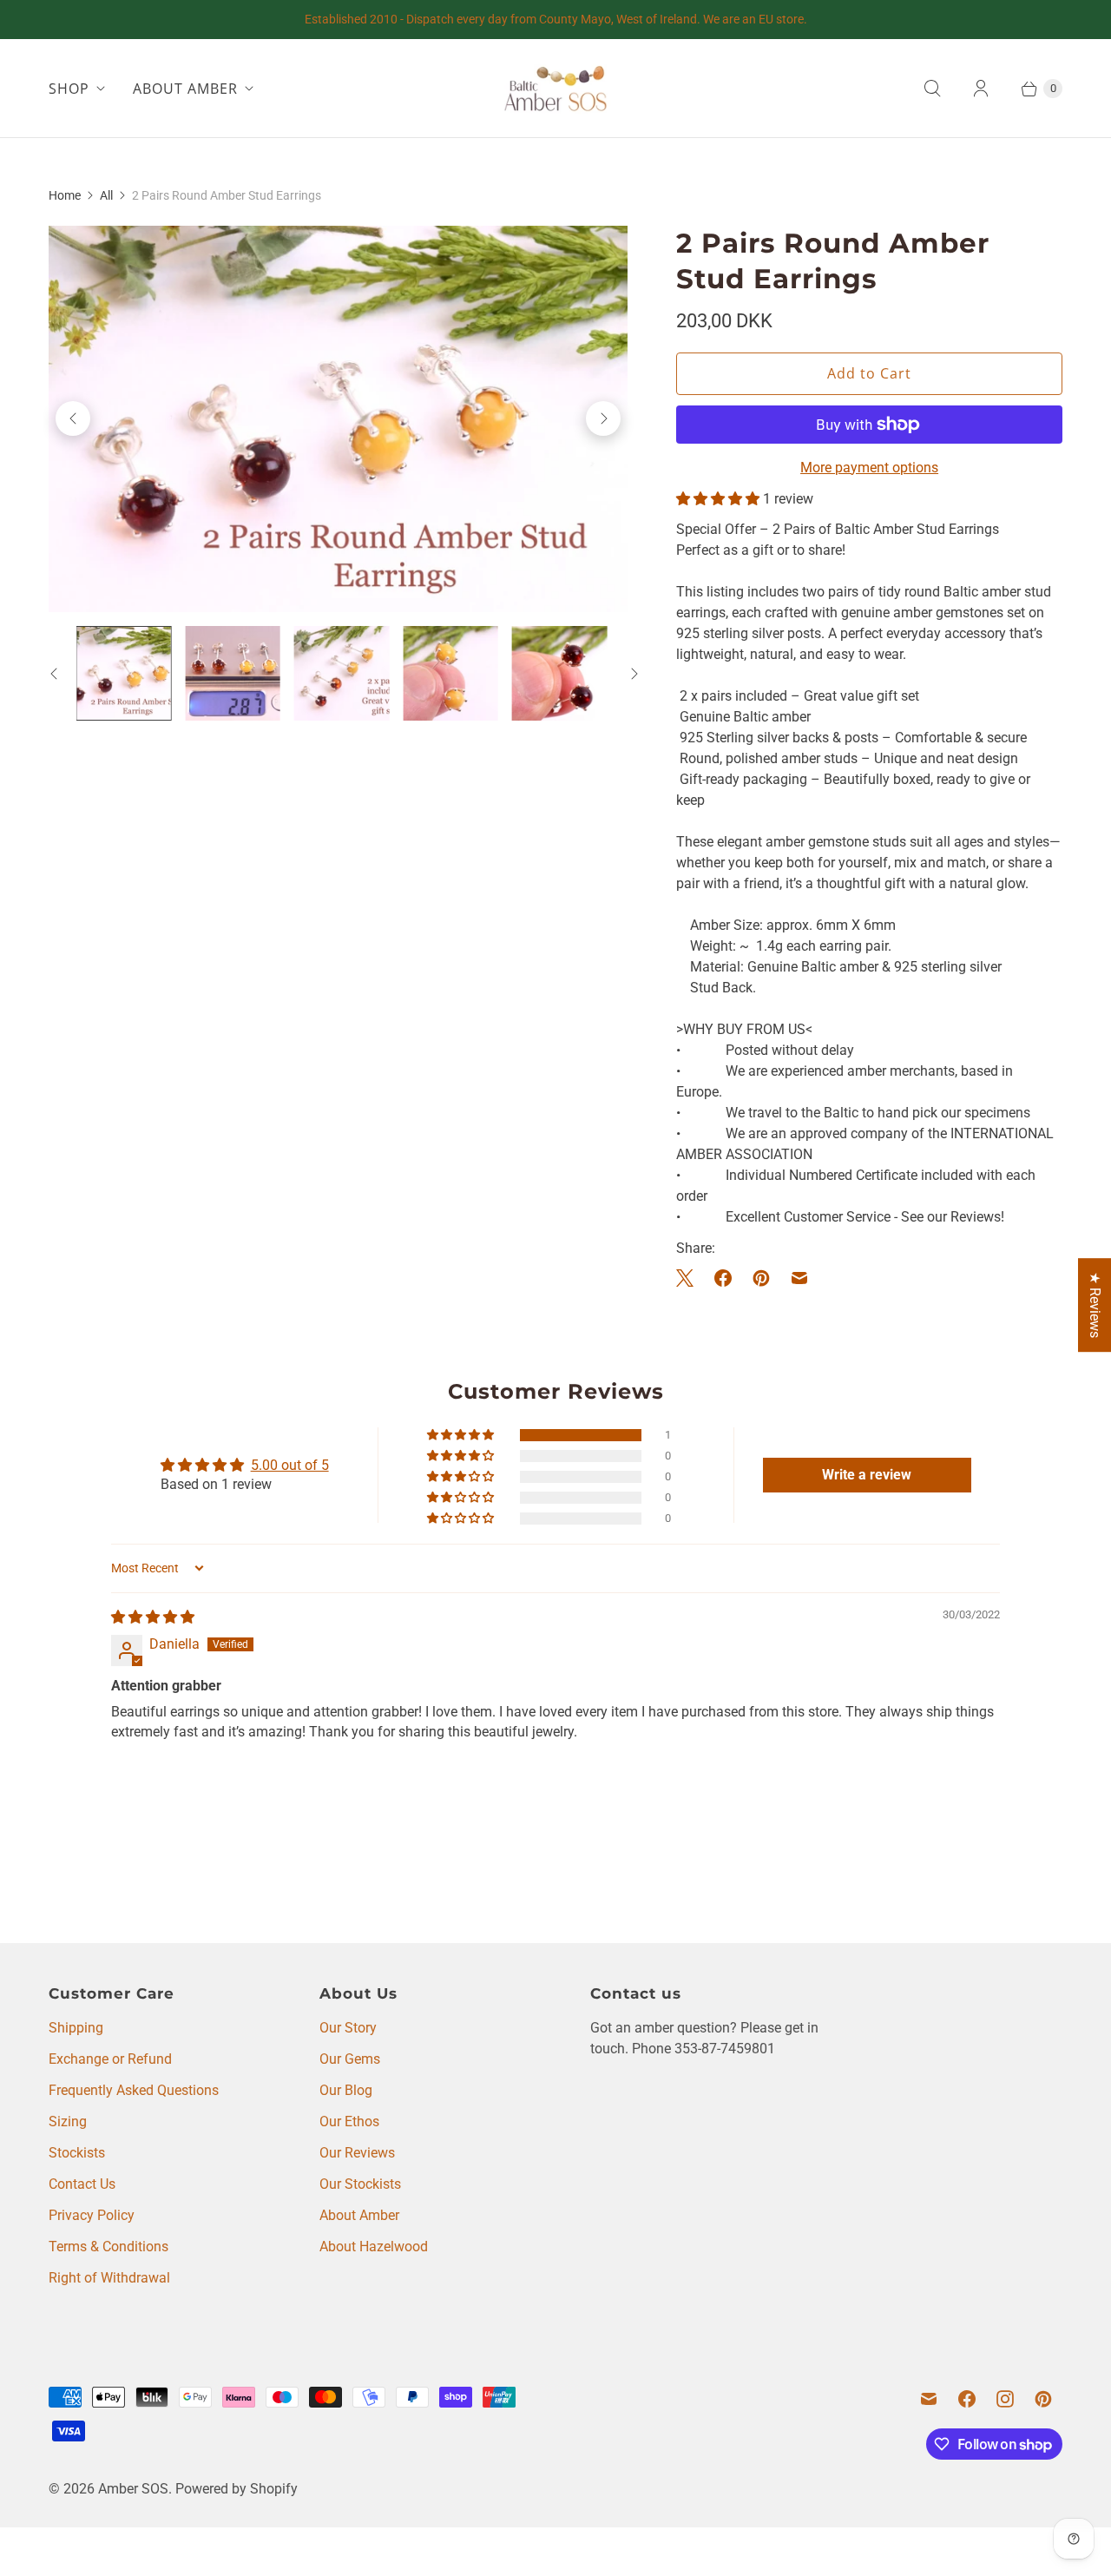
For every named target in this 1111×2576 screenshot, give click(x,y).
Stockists (77, 2153)
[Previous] (73, 418)
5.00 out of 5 (290, 1465)
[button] (720, 499)
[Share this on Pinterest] (761, 1278)
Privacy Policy (92, 2215)
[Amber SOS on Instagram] (1005, 2399)
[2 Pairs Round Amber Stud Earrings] (338, 419)
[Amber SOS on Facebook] (967, 2399)
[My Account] (981, 89)
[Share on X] (690, 1278)
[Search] (932, 89)
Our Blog (346, 2090)
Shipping (76, 2028)
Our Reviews (357, 2153)
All (106, 195)
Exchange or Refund (110, 2059)
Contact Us (82, 2184)
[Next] (603, 418)
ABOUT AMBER (185, 89)
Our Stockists (360, 2184)
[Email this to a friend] (799, 1278)
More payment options (869, 468)
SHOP (69, 89)
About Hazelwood (374, 2247)
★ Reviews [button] (1095, 1305)
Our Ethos (349, 2121)
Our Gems (350, 2059)
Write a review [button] (867, 1475)
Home (65, 195)
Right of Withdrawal (109, 2278)
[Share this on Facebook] (723, 1278)
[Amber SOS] (555, 88)
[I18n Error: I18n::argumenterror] (124, 673)
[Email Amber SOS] (929, 2399)
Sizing (68, 2121)
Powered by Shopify (237, 2489)
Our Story (348, 2028)
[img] (153, 1617)
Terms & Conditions (108, 2247)
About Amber (359, 2215)
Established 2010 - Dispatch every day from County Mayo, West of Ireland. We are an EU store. (556, 19)
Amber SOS (133, 2489)
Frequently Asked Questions (134, 2090)
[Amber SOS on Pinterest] (1043, 2399)
